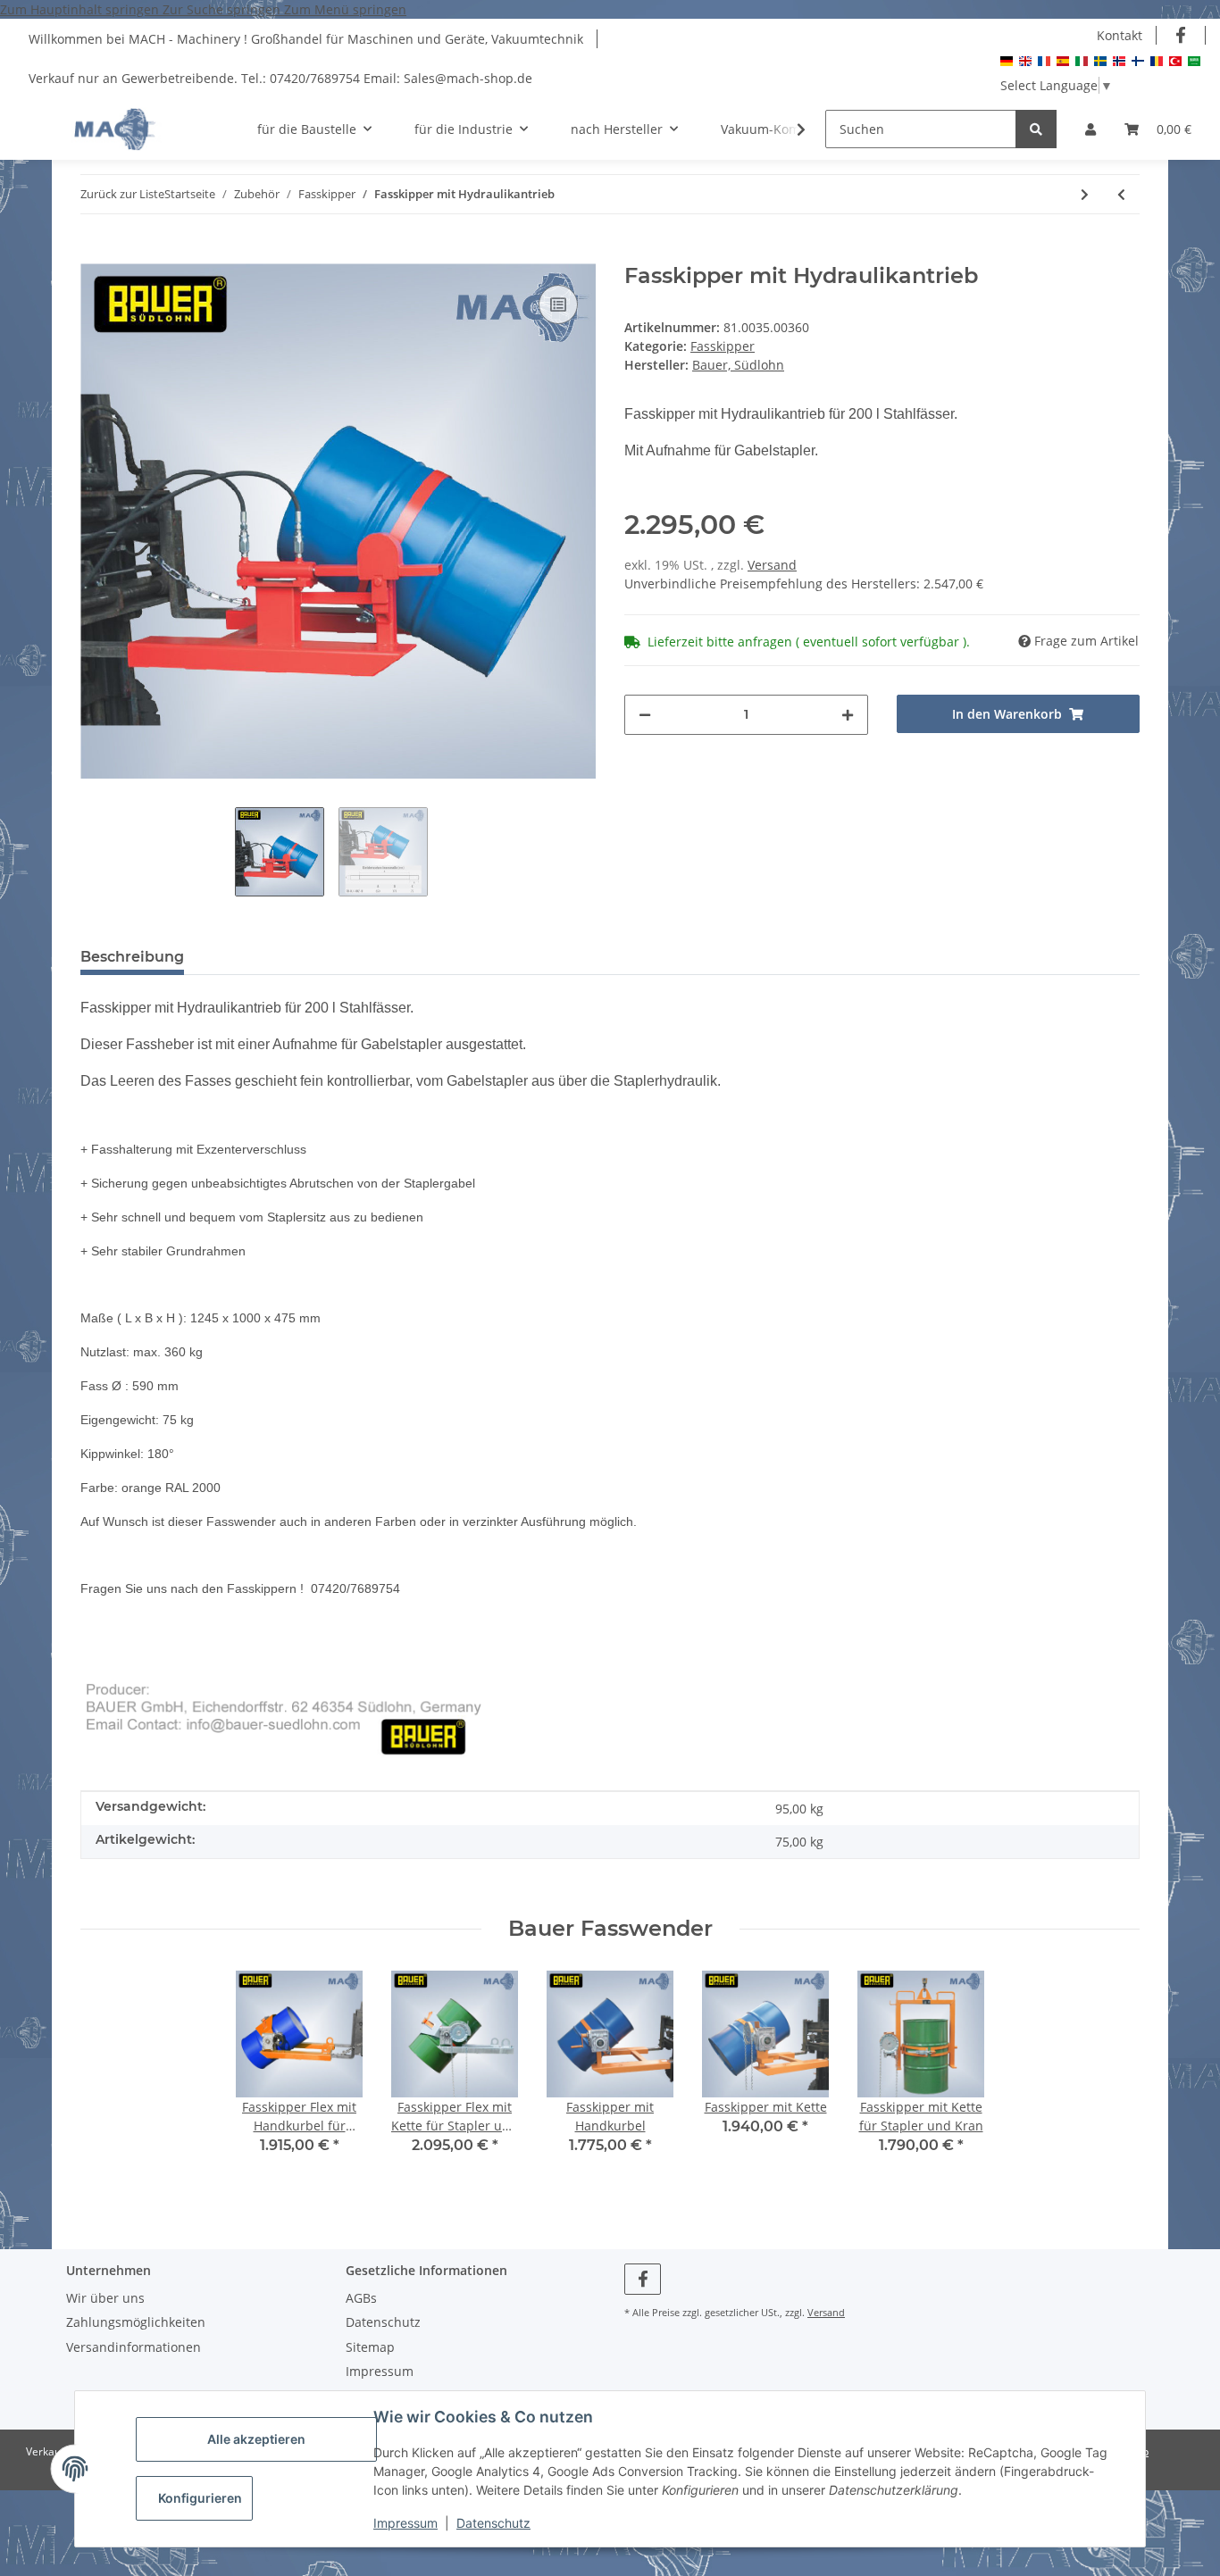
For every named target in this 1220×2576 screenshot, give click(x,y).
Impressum (405, 2523)
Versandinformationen (134, 2347)
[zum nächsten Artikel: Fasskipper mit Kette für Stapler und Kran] (1085, 194)
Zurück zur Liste (122, 194)
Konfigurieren (200, 2498)
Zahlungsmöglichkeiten (136, 2322)
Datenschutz (493, 2523)
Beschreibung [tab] (132, 957)
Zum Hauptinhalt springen (81, 9)
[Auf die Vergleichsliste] (558, 304)
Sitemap (370, 2347)
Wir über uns (105, 2298)
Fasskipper (723, 346)
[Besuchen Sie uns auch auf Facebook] (1181, 35)
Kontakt (1120, 35)
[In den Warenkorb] (95, 254)
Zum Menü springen (345, 9)
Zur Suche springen (223, 9)
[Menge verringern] (645, 715)
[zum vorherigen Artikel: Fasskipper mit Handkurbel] (1121, 194)
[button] (1090, 129)
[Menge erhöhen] (848, 715)
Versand (772, 565)
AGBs (361, 2298)
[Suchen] (1036, 129)
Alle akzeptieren (256, 2439)
